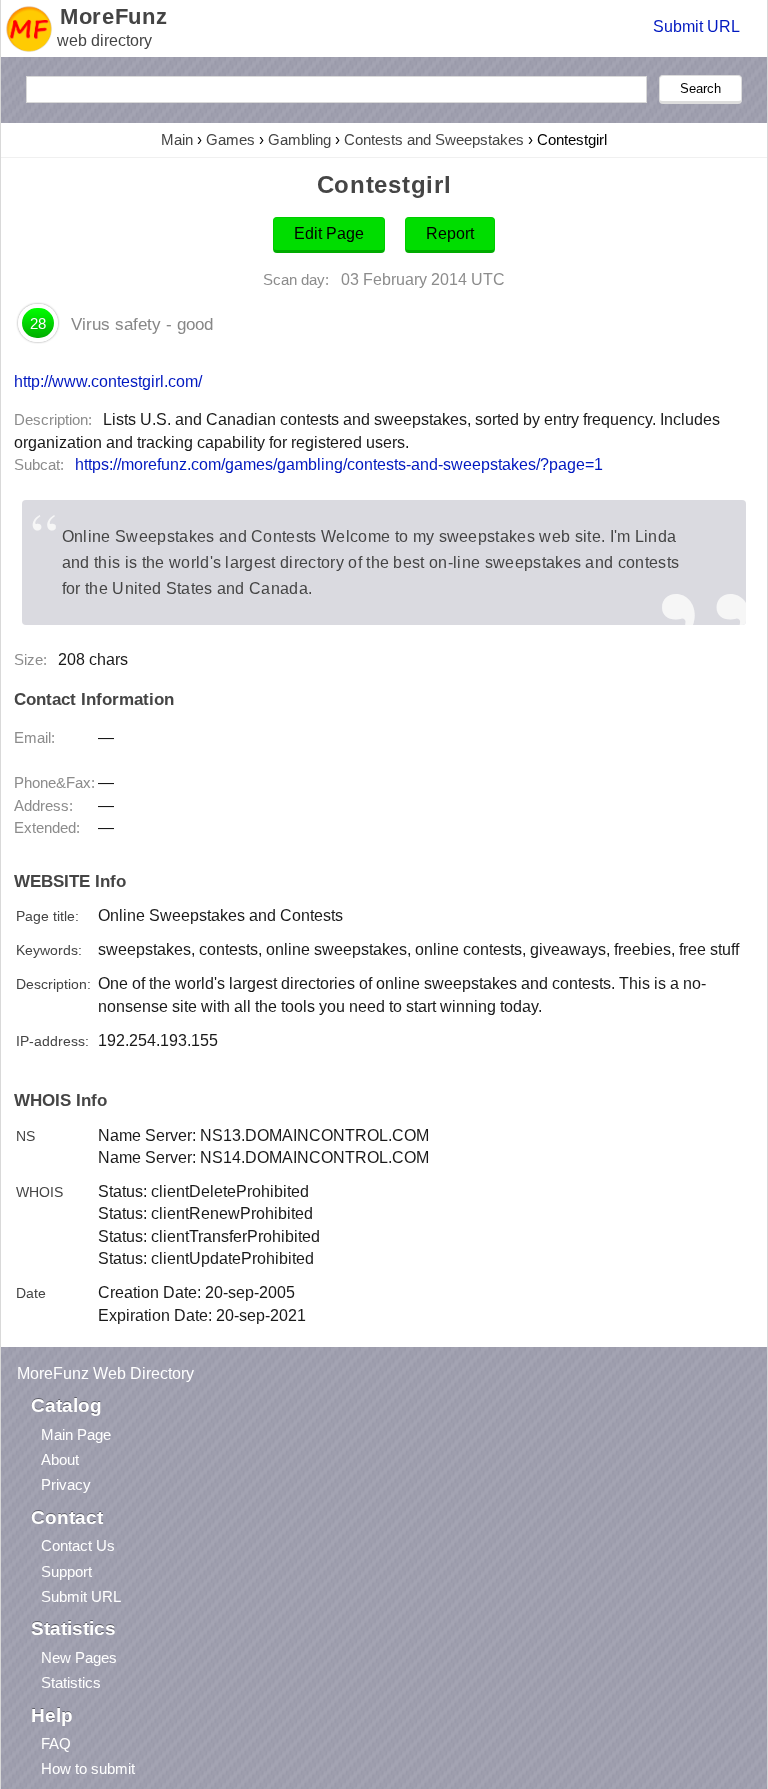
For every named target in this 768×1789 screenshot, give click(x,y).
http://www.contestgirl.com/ (108, 381)
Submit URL (696, 26)
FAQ (56, 1743)
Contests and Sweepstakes (434, 139)
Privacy (66, 1484)
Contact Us (78, 1545)
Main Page (76, 1434)
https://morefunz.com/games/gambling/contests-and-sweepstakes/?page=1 (339, 464)
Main (177, 139)
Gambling (299, 139)
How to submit (88, 1768)
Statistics (71, 1682)
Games (230, 139)
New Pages (79, 1657)
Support (66, 1571)
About (60, 1459)
